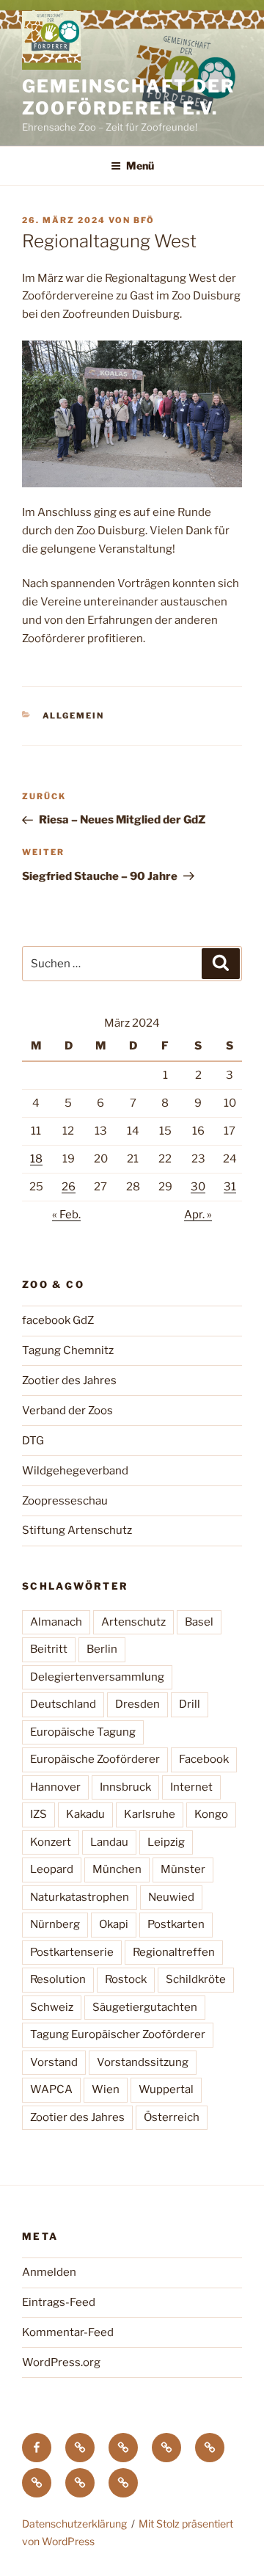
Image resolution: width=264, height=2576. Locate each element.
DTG (33, 1441)
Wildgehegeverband (75, 1471)
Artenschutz (133, 1622)
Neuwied (171, 1897)
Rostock (126, 1979)
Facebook (204, 1759)
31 (230, 1187)
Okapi (114, 1924)
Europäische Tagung (83, 1732)
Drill (190, 1704)
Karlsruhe (150, 1814)
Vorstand (54, 2062)
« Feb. (66, 1215)
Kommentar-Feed (68, 2332)
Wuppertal (166, 2089)
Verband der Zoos (67, 1411)
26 (69, 1187)
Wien (106, 2089)
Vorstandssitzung (143, 2062)
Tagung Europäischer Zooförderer (118, 2034)
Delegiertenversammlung (97, 1677)
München (117, 1869)
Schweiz (52, 2007)
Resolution (58, 1979)
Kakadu (85, 1814)
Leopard (52, 1869)
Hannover (55, 1787)
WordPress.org (61, 2362)
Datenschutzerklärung (74, 2524)
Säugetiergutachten (145, 2007)
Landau (109, 1842)
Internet (191, 1787)
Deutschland (63, 1704)
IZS (38, 1814)
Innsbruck (125, 1787)
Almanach (56, 1622)
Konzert (51, 1842)
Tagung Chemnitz (68, 1350)
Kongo (211, 1814)
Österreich (172, 2117)
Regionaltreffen (174, 1952)
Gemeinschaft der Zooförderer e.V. (129, 97)
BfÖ (144, 220)
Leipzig (166, 1842)
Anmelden (49, 2272)
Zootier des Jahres (69, 1380)
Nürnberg (55, 1924)
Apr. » (198, 1215)
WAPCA (51, 2089)
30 (198, 1187)
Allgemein (74, 716)
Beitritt (49, 1649)
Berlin (102, 1649)
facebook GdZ (58, 1320)
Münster (183, 1869)
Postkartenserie (72, 1952)
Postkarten (176, 1924)
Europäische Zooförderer (95, 1759)
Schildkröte (196, 1979)
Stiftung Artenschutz (77, 1530)
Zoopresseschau (65, 1501)
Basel (199, 1622)
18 (36, 1159)
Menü (140, 165)
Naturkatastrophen (80, 1897)
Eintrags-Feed (59, 2302)
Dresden (137, 1704)
